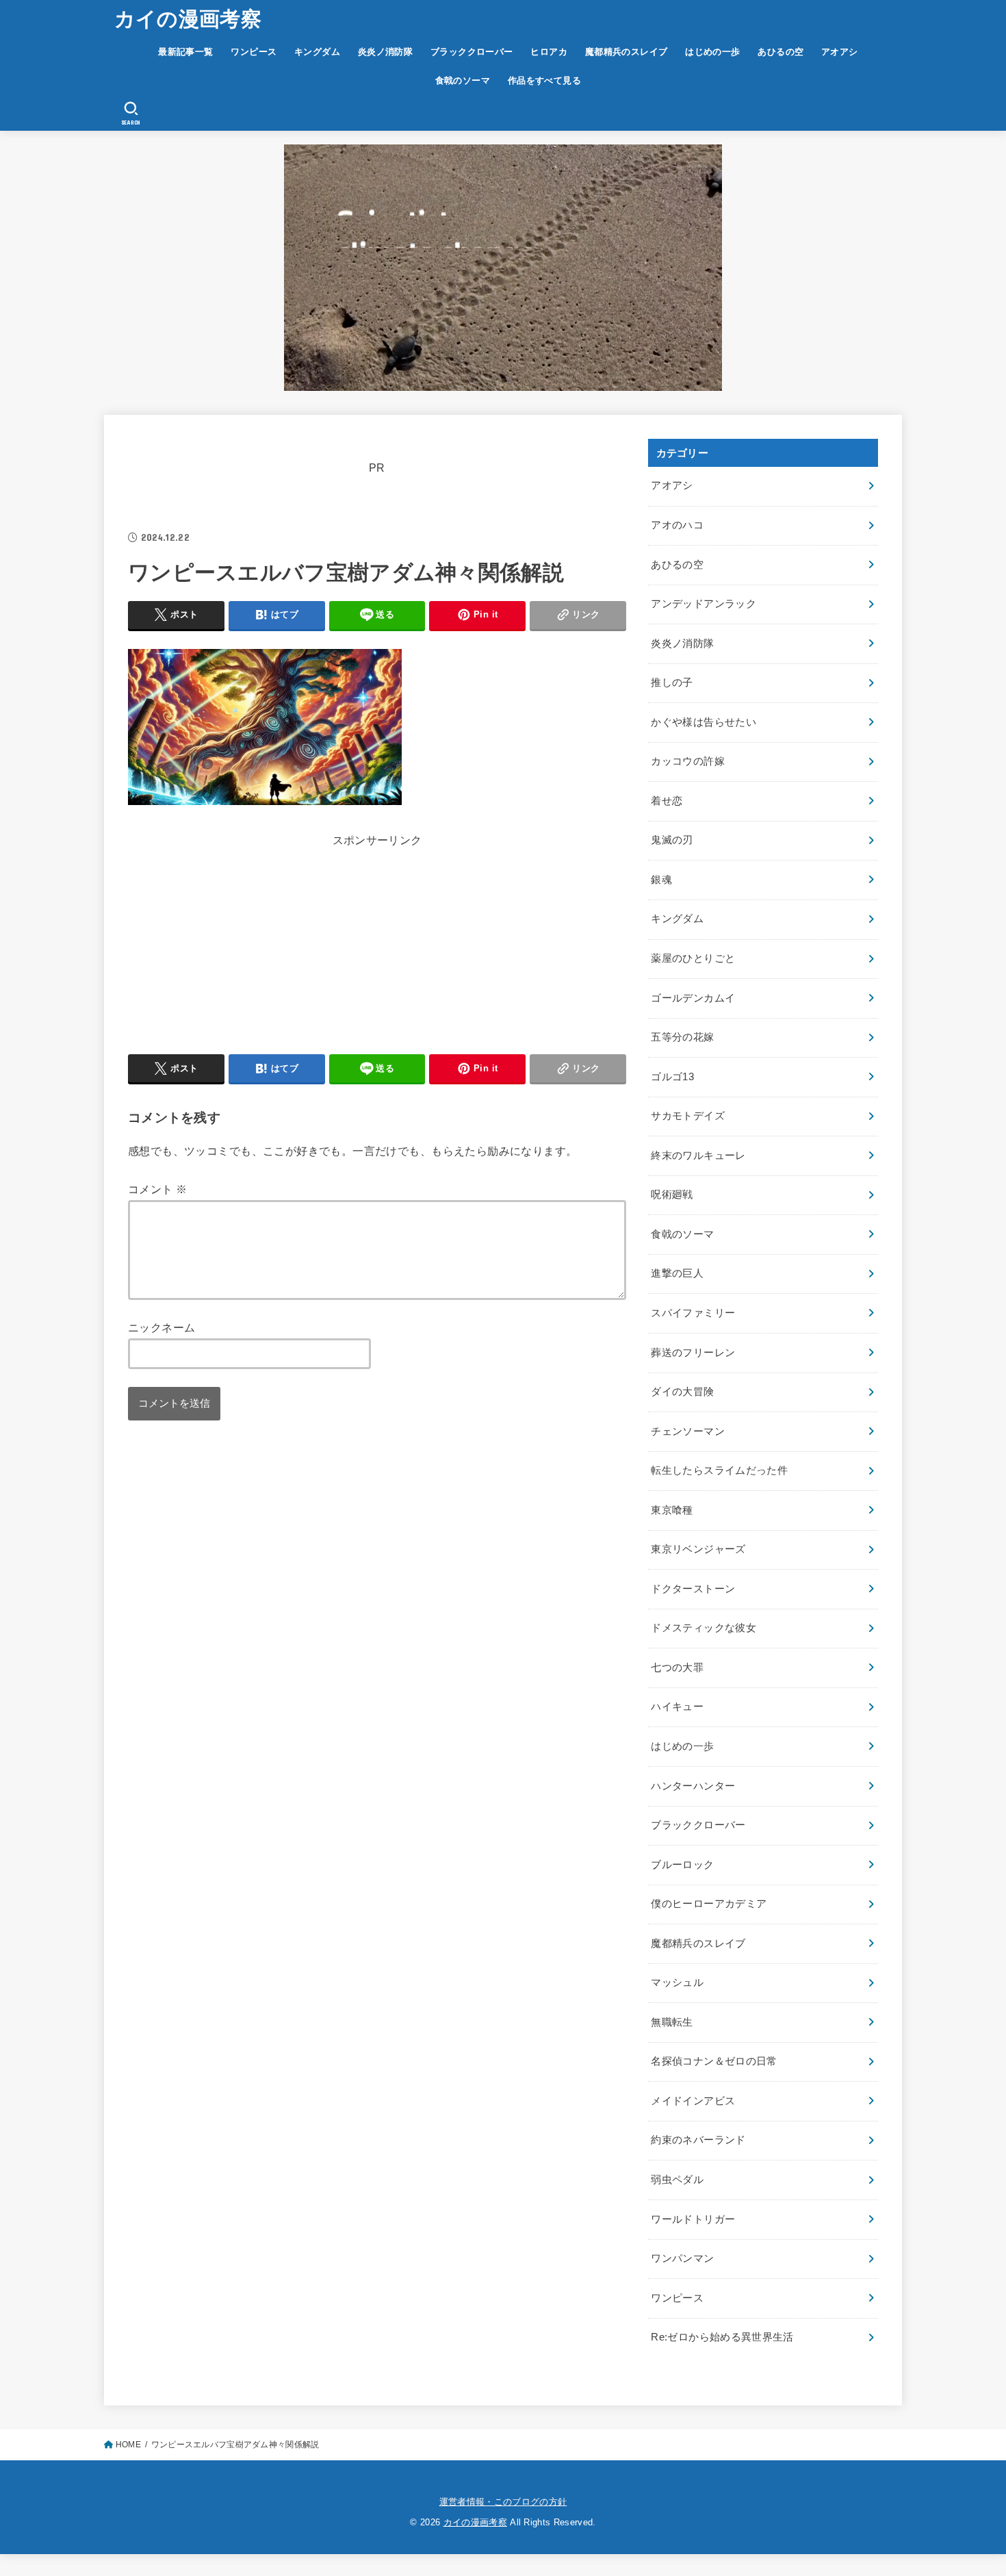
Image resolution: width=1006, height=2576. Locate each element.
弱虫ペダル (677, 2180)
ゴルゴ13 (672, 1077)
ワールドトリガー (693, 2219)
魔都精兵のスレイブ (627, 52)
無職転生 (672, 2022)
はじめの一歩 (712, 52)
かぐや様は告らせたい (704, 722)
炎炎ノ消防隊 (385, 52)
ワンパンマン (682, 2258)
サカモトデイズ (688, 1116)
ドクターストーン (693, 1589)
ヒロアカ (549, 52)
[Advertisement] (377, 947)
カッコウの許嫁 (688, 761)
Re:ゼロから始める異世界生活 (722, 2337)
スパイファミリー (693, 1313)
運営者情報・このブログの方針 (503, 2502)
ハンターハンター (693, 1786)
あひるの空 (781, 52)
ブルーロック (682, 1865)
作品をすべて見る (544, 80)
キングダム (317, 52)
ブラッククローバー (472, 52)
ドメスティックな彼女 (704, 1628)
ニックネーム (162, 1327)
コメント (157, 1189)
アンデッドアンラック (704, 604)
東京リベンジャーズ (698, 1549)
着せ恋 (667, 801)
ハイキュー (677, 1707)
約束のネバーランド (698, 2140)
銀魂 (661, 880)
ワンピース (254, 52)
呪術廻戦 (672, 1195)
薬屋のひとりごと (693, 958)
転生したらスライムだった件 (719, 1470)
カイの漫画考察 (188, 19)
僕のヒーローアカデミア (709, 1904)
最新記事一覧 (185, 52)
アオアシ (840, 52)
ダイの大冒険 (682, 1392)
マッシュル (677, 1982)
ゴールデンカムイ (693, 998)
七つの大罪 (677, 1668)
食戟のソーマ (463, 80)
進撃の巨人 (677, 1273)
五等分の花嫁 (682, 1037)
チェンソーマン (688, 1431)
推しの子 (672, 683)
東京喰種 (672, 1510)
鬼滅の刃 (672, 840)
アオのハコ (677, 525)
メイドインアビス (693, 2101)
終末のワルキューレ (698, 1156)
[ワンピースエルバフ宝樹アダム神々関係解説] (265, 801)
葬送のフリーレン (693, 1353)
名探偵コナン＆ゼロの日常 (714, 2061)
